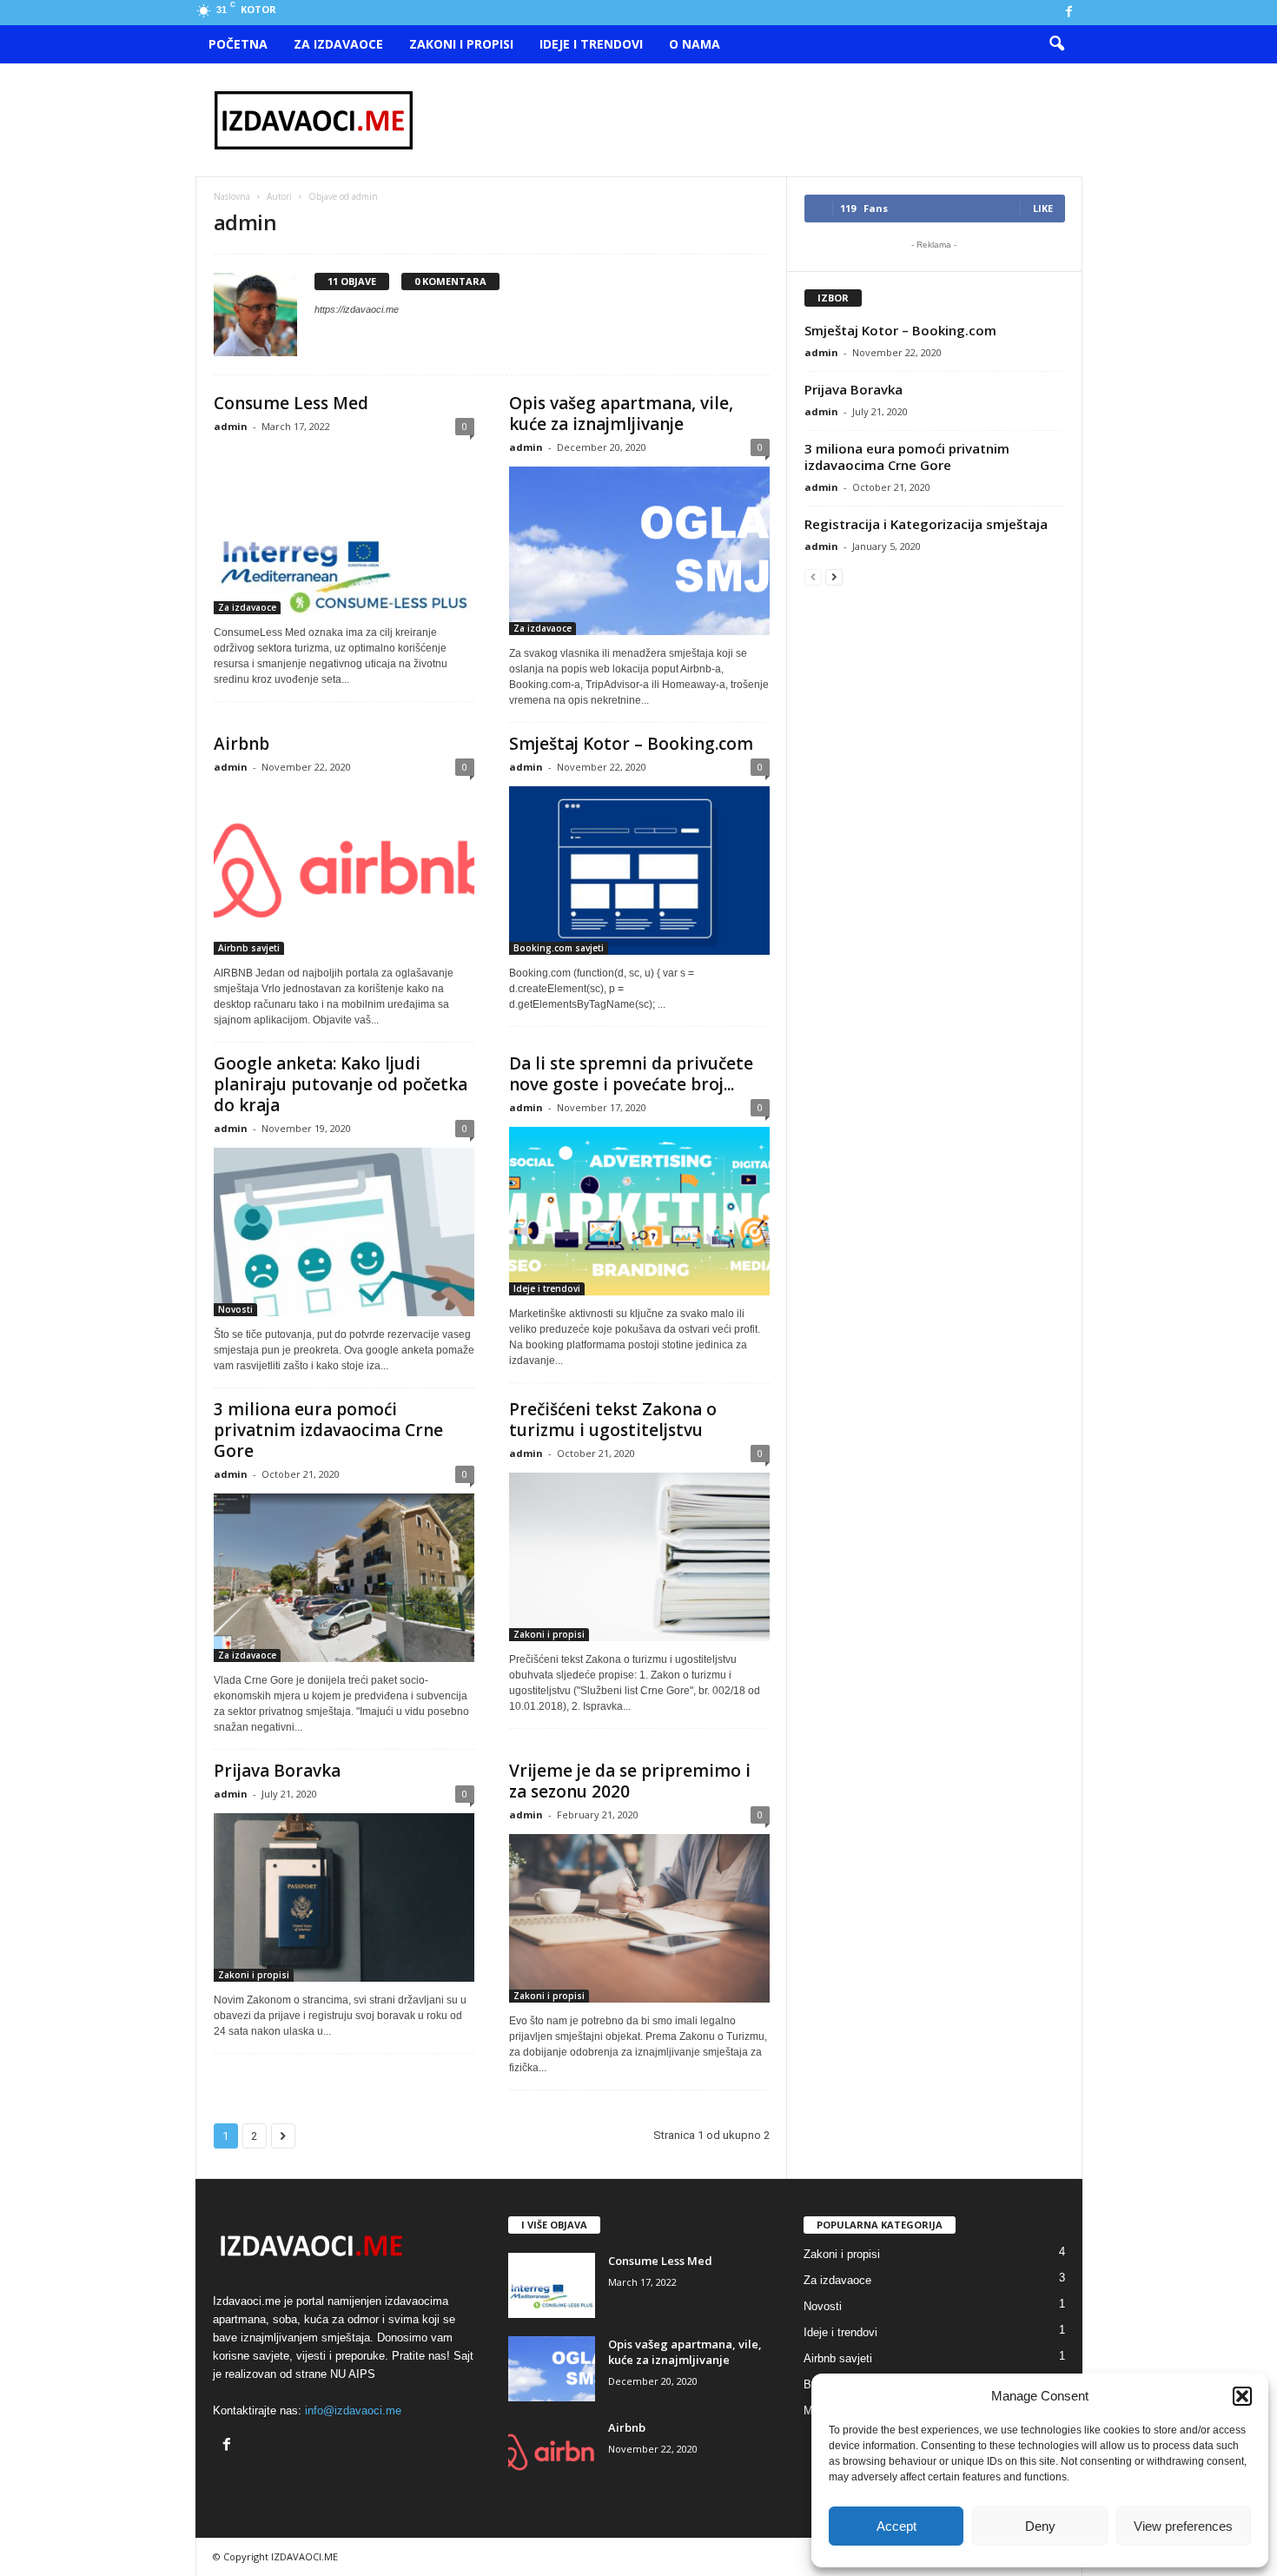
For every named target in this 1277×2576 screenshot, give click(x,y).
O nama (695, 44)
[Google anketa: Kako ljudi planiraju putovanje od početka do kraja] (344, 1232)
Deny (1040, 2526)
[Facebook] (1069, 13)
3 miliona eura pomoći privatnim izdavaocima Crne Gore (328, 1430)
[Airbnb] (344, 871)
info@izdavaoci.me (353, 2410)
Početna (238, 44)
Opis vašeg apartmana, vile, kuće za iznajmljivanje (621, 414)
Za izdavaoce (338, 44)
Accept (897, 2526)
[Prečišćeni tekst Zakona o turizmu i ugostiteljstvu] (639, 1557)
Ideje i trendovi (591, 44)
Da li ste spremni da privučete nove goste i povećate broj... (631, 1074)
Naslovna (232, 196)
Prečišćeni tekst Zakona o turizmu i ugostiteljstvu (613, 1420)
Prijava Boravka (277, 1771)
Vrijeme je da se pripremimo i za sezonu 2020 (630, 1781)
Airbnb (242, 744)
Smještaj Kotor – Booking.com (631, 744)
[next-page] (834, 576)
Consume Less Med (291, 403)
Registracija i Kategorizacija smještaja (926, 524)
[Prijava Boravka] (344, 1897)
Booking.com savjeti (559, 948)
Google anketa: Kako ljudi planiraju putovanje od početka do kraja (341, 1084)
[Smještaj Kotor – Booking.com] (639, 871)
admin (231, 426)
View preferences (1183, 2526)
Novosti (235, 1309)
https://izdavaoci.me (357, 309)
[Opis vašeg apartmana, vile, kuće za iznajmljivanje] (639, 551)
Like (1043, 208)
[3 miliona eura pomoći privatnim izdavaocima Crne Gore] (344, 1578)
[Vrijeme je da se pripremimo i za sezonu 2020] (639, 1918)
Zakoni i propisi (461, 44)
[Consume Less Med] (344, 530)
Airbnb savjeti (249, 948)
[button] (1242, 2396)
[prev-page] (813, 576)
